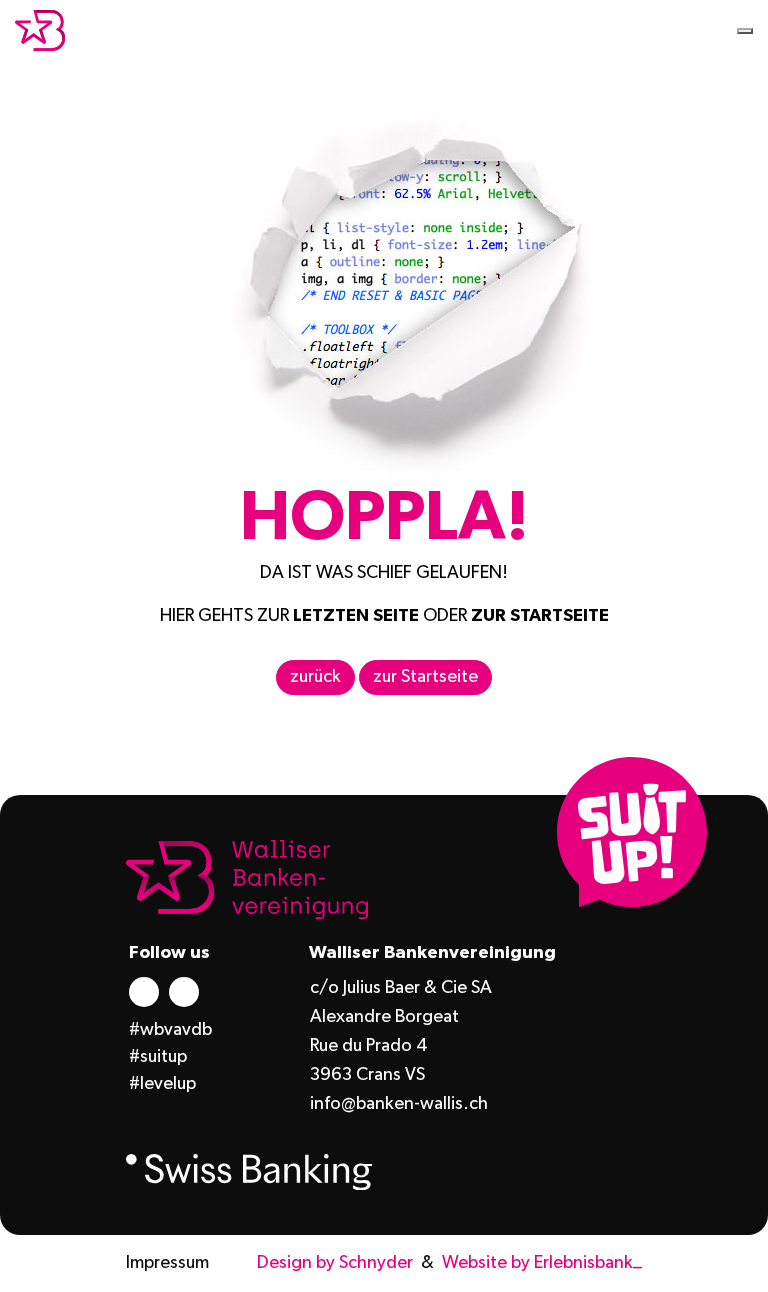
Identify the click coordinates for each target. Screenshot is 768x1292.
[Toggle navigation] (745, 31)
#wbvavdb (170, 1030)
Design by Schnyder (335, 1263)
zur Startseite (425, 677)
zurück (315, 677)
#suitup (158, 1057)
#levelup (162, 1084)
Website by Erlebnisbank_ (542, 1263)
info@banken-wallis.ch (399, 1104)
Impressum (167, 1263)
